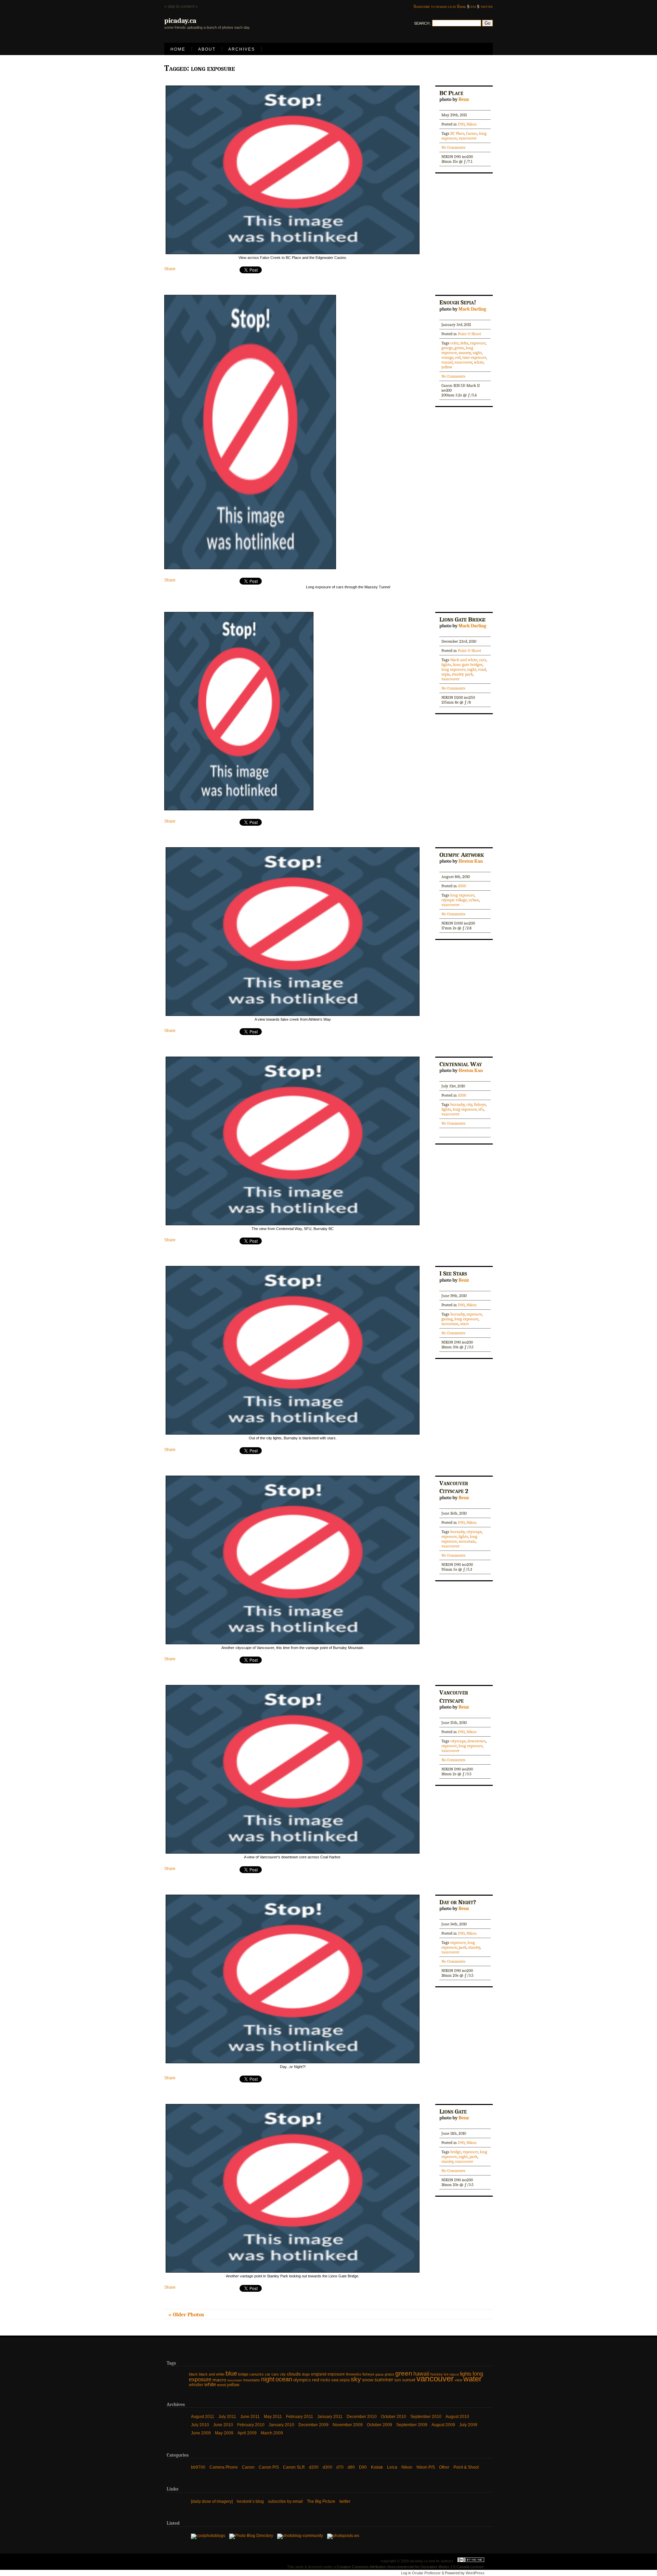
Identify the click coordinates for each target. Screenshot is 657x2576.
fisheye (480, 1104)
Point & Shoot (469, 334)
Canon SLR (294, 2467)
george (447, 348)
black (193, 2374)
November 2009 (348, 2425)
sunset (409, 2380)
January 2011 (330, 2417)
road (482, 669)
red (458, 357)
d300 (462, 886)
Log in (406, 2573)
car (268, 2374)
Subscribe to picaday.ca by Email (440, 6)
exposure (478, 343)
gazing (447, 1319)
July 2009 (468, 2425)
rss (473, 6)
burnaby (458, 1104)
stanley (474, 1947)
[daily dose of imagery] (212, 2501)
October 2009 (379, 2425)
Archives (242, 49)
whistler (196, 2385)
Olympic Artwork (462, 855)
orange (447, 357)
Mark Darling (472, 309)
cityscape (474, 1532)
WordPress (475, 2573)
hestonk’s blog (250, 2501)
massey (465, 353)
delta (464, 343)
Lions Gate (453, 2111)
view (459, 2380)
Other (444, 2467)
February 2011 (300, 2417)
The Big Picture (321, 2501)
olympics (302, 2380)
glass (379, 2374)
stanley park (462, 674)
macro (219, 2380)
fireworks (354, 2374)
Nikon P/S (426, 2467)
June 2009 (201, 2433)
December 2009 (313, 2425)
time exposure (474, 357)
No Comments (453, 147)
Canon (248, 2467)
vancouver (468, 138)
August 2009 (443, 2425)
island (454, 2374)
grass (389, 2374)
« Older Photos (186, 2315)
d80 (351, 2467)
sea (335, 2380)
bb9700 (198, 2467)
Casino (472, 133)
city (469, 1104)
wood (221, 2385)
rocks (325, 2380)
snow (368, 2380)
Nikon (472, 124)
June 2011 (250, 2417)
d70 (340, 2467)
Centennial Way (461, 1064)
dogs (306, 2374)
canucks (257, 2374)
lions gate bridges (468, 665)
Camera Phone (224, 2467)
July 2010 (200, 2425)
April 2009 (247, 2433)
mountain (450, 1324)
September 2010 (426, 2417)
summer (384, 2379)
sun (398, 2380)
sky (356, 2379)
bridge (456, 2152)
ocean (284, 2379)
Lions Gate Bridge (462, 619)
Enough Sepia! (458, 302)
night (477, 353)
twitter (487, 6)
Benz (464, 99)
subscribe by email (285, 2501)
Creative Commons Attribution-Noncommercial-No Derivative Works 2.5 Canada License (410, 2567)
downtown (477, 1741)
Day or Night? (458, 1902)
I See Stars (453, 1273)
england (319, 2374)
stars (465, 1324)
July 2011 (227, 2417)
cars (483, 660)
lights (446, 665)
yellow (447, 367)
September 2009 (412, 2425)
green (459, 348)
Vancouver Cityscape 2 (454, 1487)
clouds (294, 2374)
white (479, 362)
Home (178, 49)
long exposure (453, 669)
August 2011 (203, 2417)
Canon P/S (269, 2467)
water (472, 2379)
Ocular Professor (426, 2573)
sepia (446, 674)
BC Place (451, 93)
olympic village (454, 900)
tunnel (447, 362)
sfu (481, 1109)
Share (170, 269)
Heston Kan (471, 861)
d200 (314, 2467)
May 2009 (224, 2433)
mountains (252, 2380)
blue (231, 2374)
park (462, 1947)
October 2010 (394, 2417)
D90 (461, 124)
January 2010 (281, 2425)
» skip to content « (181, 6)
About (207, 49)
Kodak (377, 2467)
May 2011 (273, 2417)
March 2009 (272, 2433)
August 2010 (457, 2417)
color (454, 343)
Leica (392, 2467)
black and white (464, 660)
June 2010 (223, 2425)
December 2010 (362, 2417)
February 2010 (251, 2425)
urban (474, 900)
